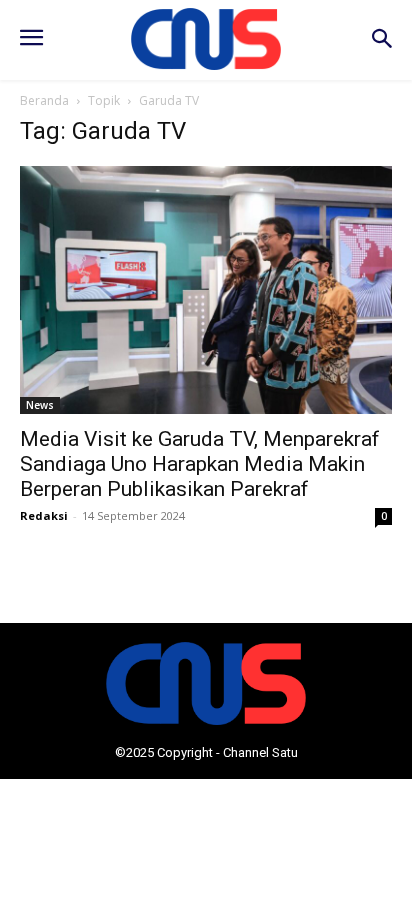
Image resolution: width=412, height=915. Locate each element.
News (40, 405)
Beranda (44, 100)
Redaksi (44, 515)
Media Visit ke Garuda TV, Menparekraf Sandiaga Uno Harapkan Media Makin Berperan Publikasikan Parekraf (200, 464)
